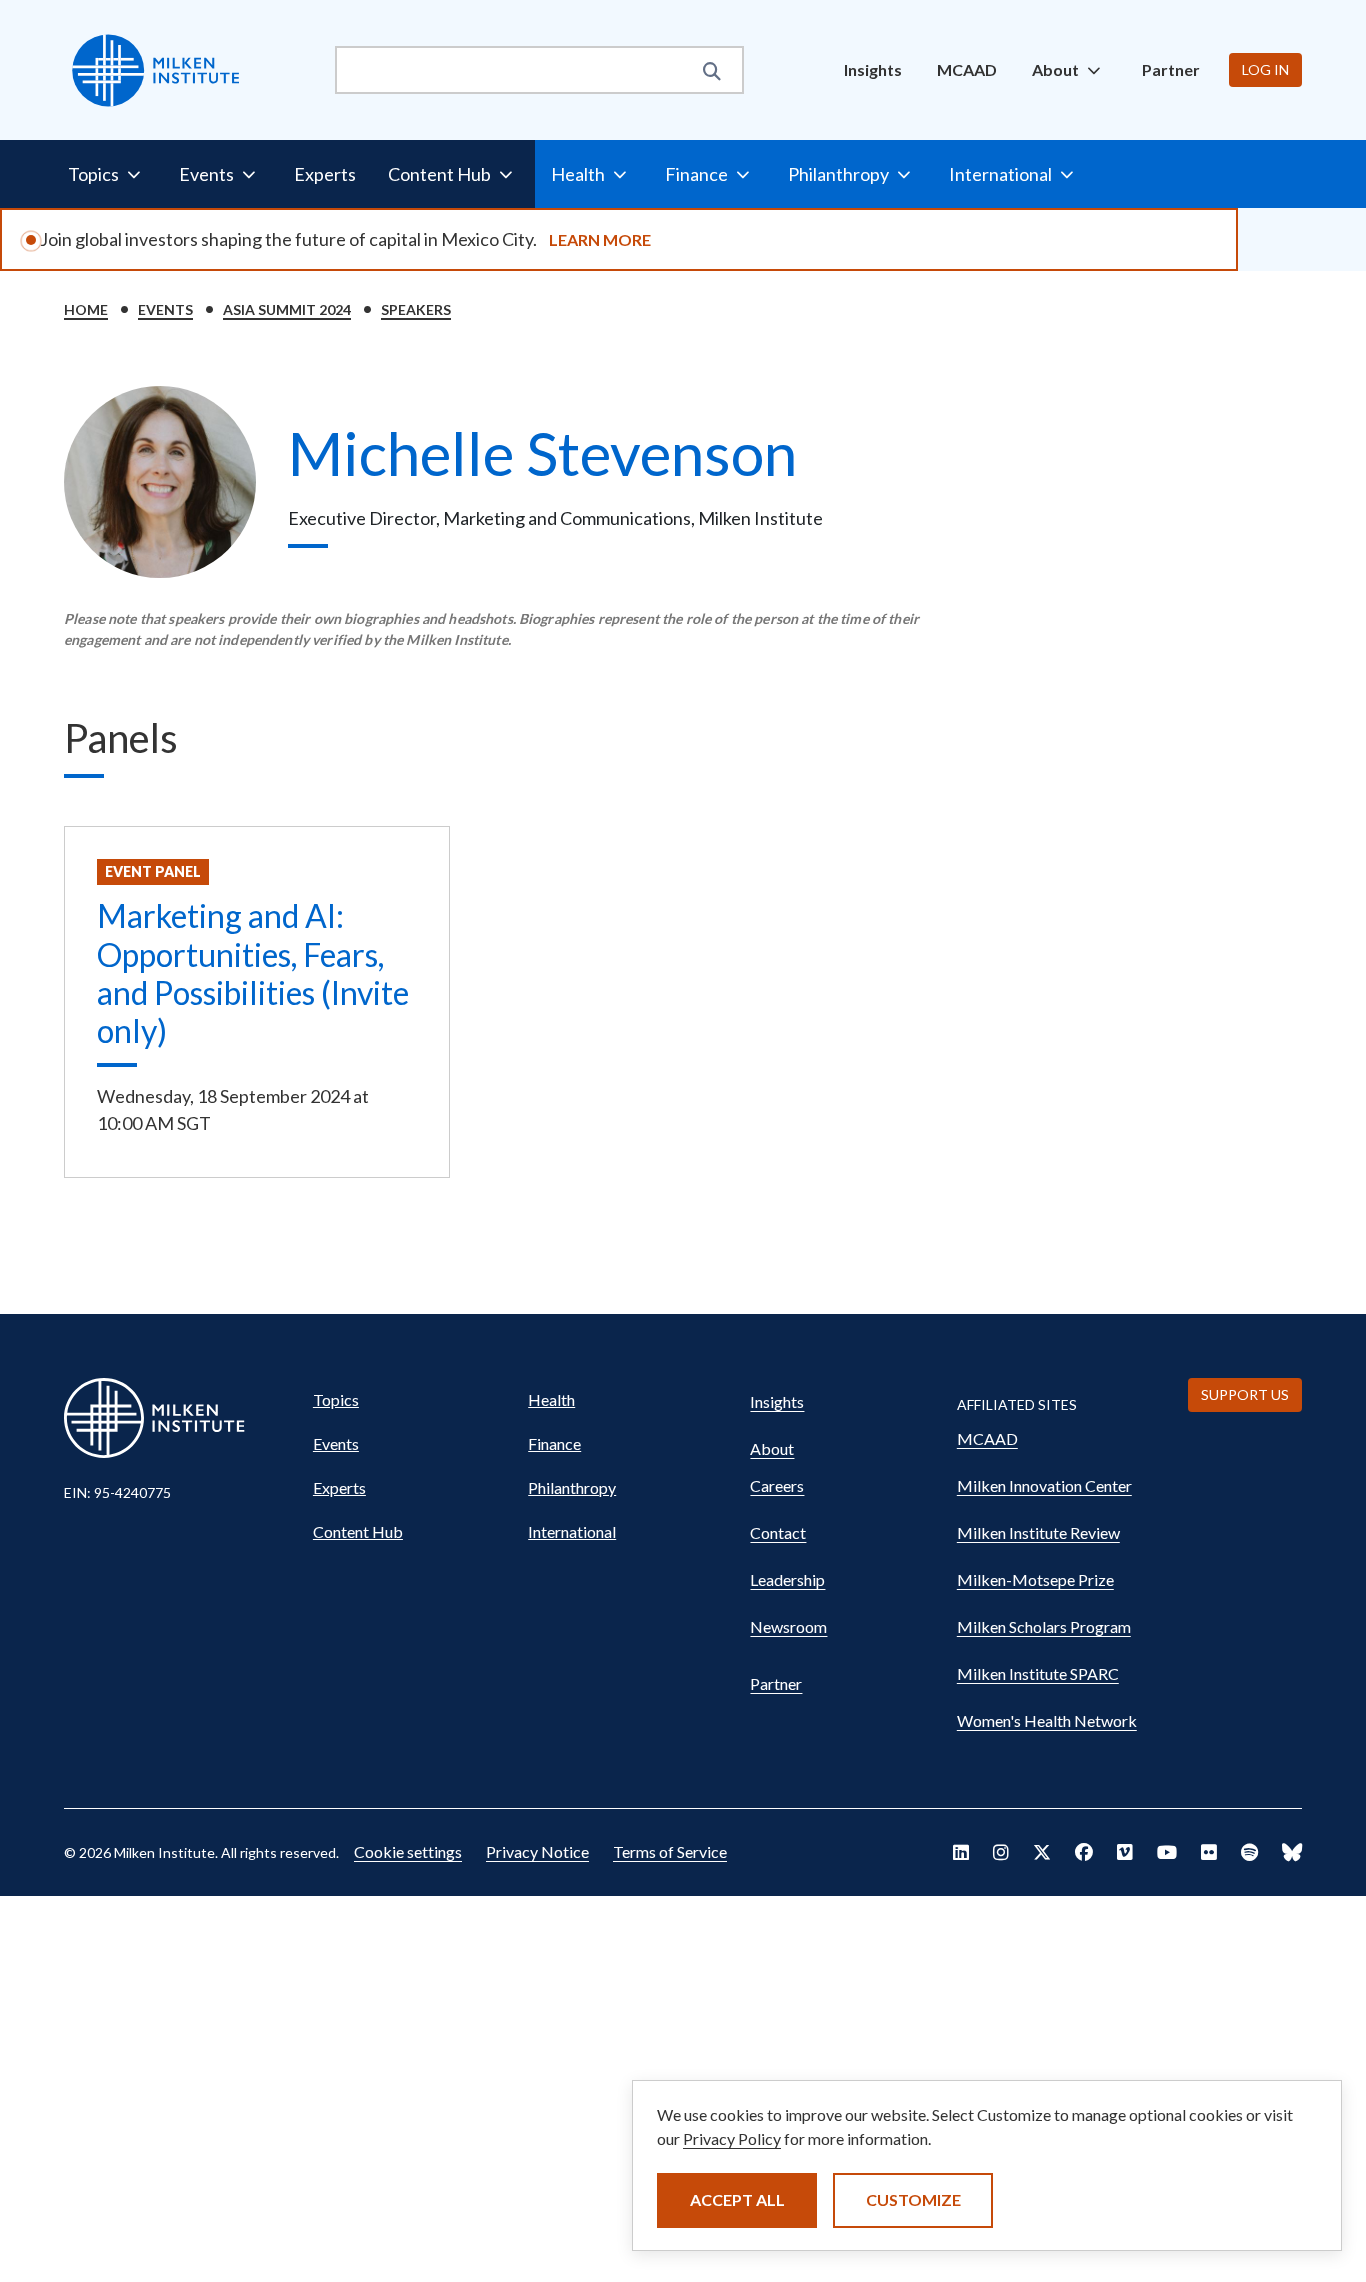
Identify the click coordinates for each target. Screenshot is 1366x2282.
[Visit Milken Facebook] (1084, 1852)
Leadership (787, 1579)
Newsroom (788, 1626)
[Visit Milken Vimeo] (1125, 1852)
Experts (325, 174)
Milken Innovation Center (1044, 1485)
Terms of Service (670, 1851)
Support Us (1245, 1394)
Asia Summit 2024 (287, 309)
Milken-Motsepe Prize (1035, 1579)
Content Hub (358, 1531)
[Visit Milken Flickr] (1209, 1852)
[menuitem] (873, 70)
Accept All (737, 2199)
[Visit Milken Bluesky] (1292, 1852)
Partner (1171, 69)
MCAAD (967, 69)
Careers (777, 1485)
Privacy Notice (537, 1851)
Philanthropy (572, 1487)
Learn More (600, 239)
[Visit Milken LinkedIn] (961, 1852)
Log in (1265, 69)
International (572, 1531)
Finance (554, 1443)
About (772, 1448)
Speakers (416, 309)
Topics (336, 1399)
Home (86, 309)
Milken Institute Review (1038, 1532)
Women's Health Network (1047, 1720)
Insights (873, 69)
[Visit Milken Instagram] (1001, 1852)
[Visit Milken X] (1042, 1852)
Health (551, 1399)
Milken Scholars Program (1044, 1626)
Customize (913, 2199)
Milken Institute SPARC (1038, 1673)
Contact (778, 1532)
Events (165, 309)
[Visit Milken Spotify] (1249, 1852)
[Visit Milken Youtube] (1167, 1852)
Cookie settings (408, 1851)
